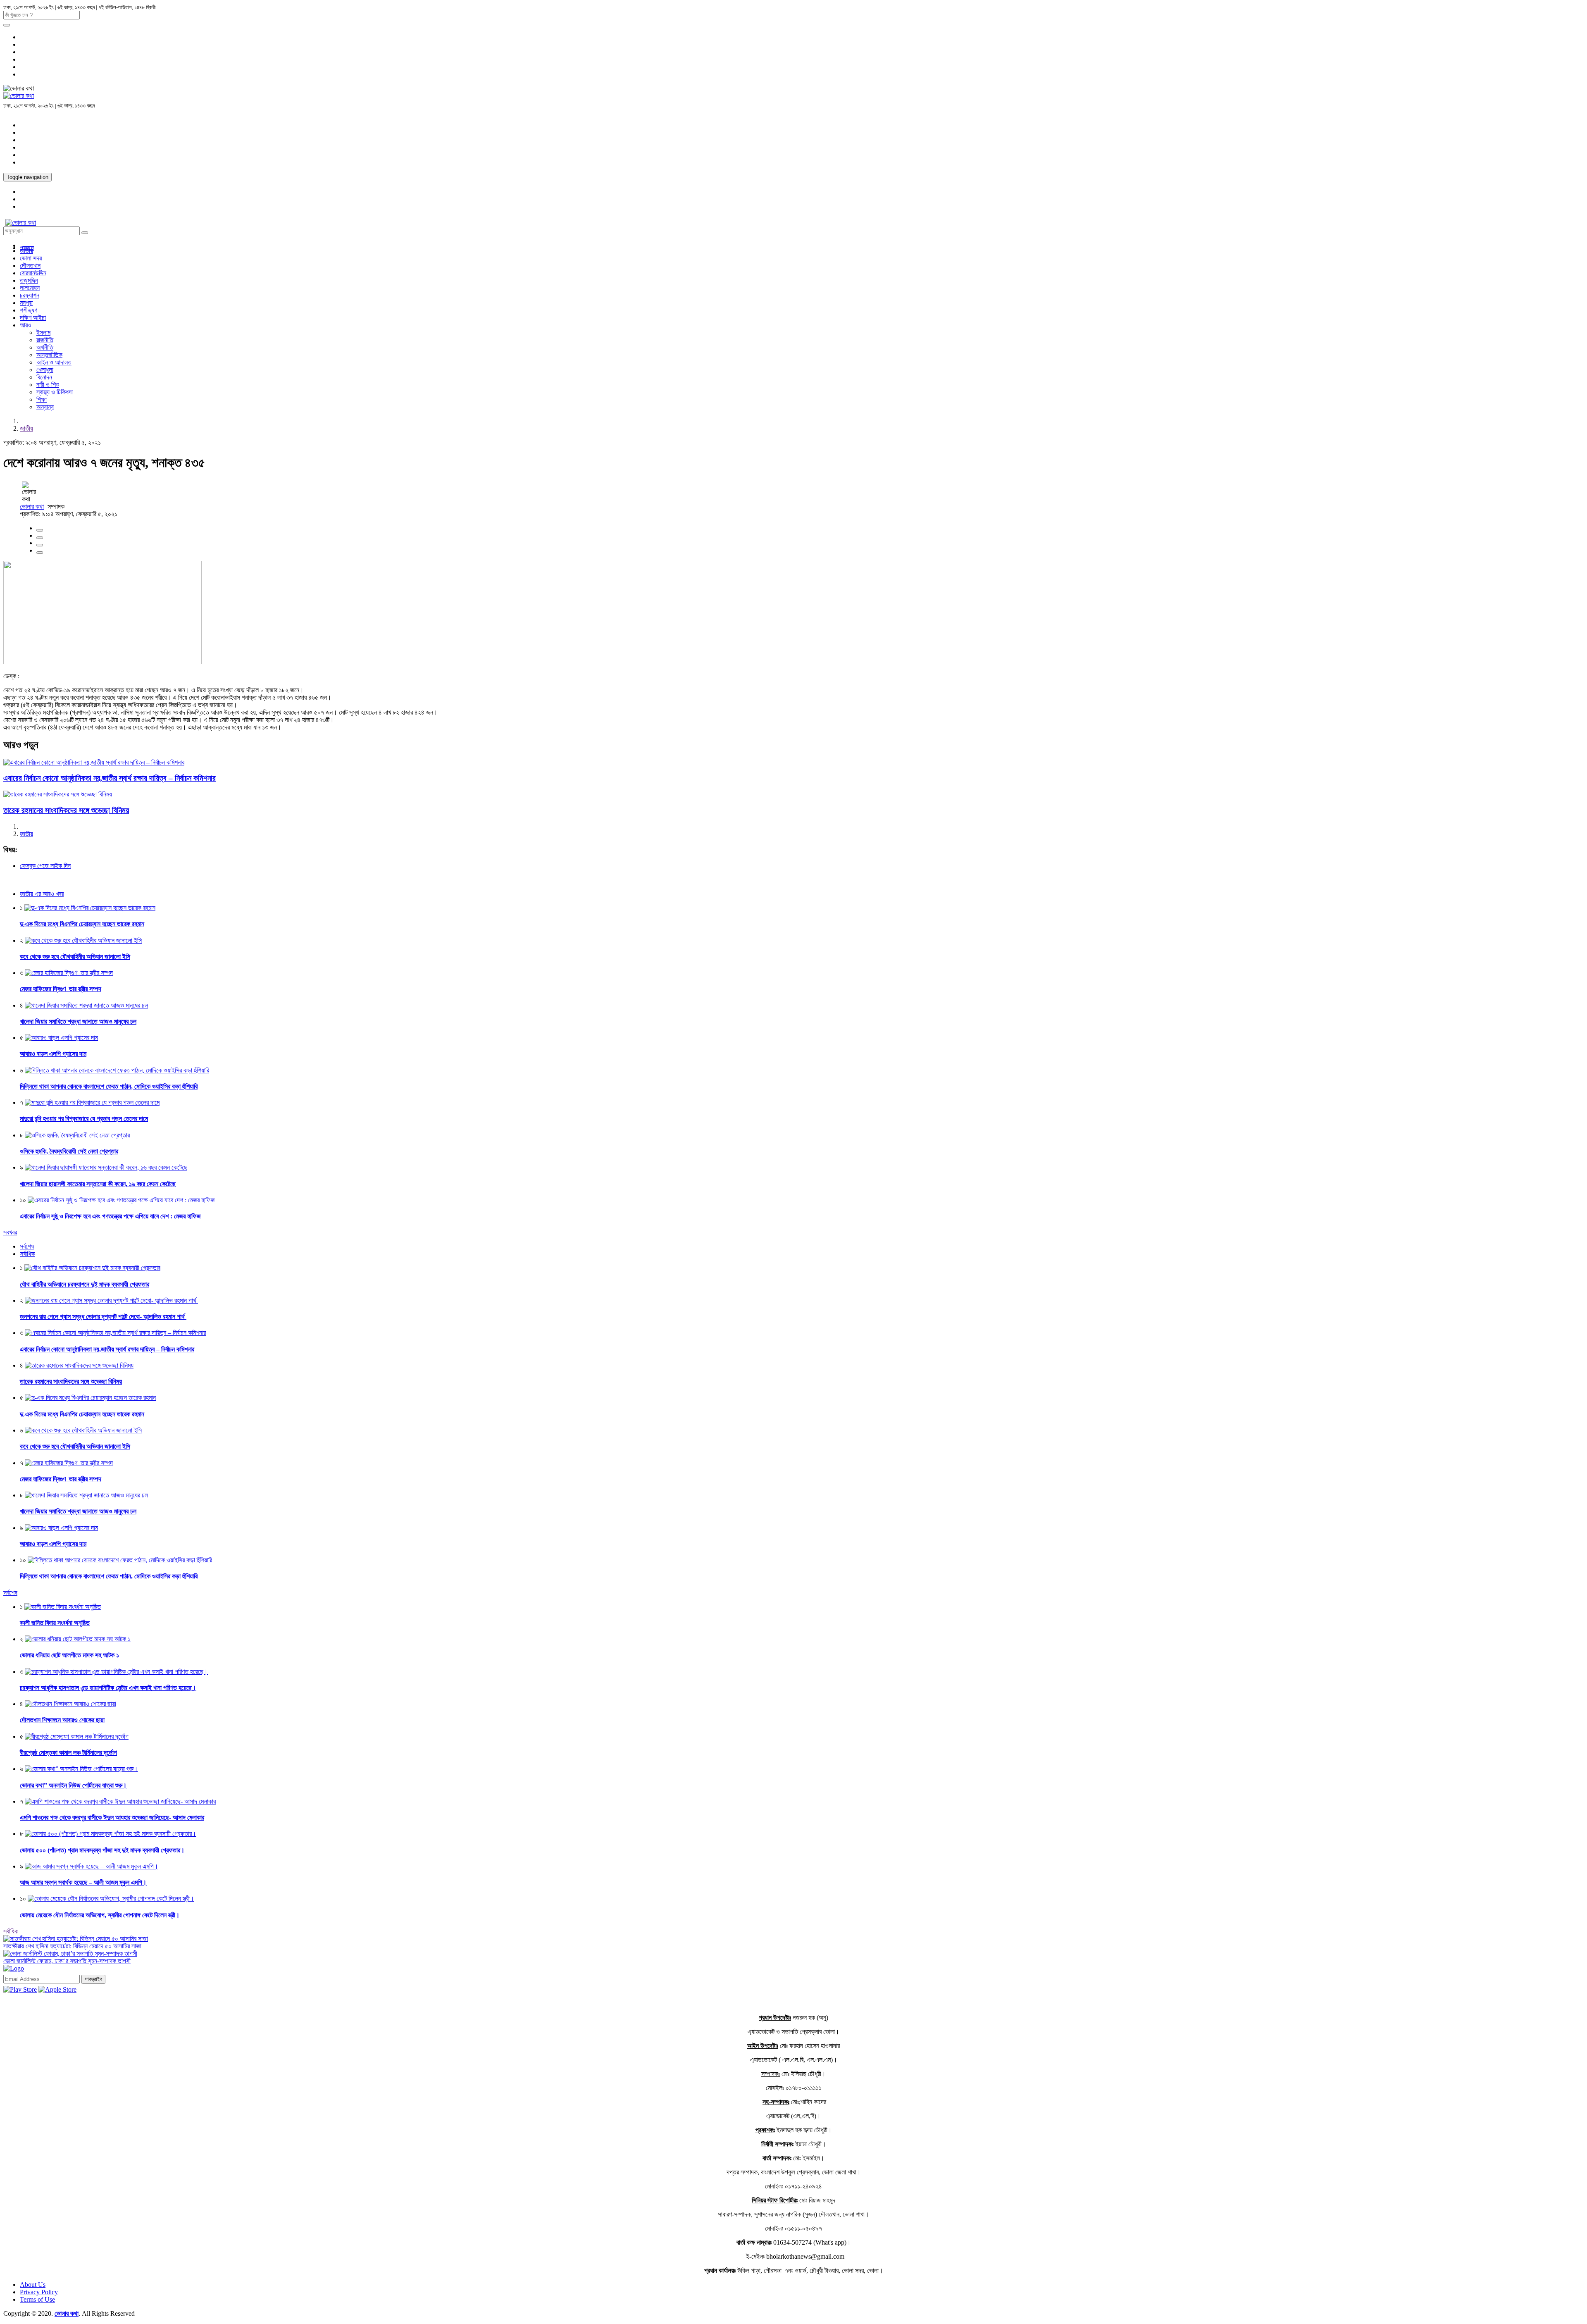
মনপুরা (26, 303)
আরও (26, 325)
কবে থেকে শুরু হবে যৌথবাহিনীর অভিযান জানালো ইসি (75, 957)
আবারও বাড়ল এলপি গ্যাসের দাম (53, 1054)
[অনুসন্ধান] (7, 25)
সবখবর (10, 1232)
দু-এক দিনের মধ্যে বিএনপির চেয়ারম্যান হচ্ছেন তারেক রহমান (82, 924)
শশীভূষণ (29, 310)
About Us (33, 2285)
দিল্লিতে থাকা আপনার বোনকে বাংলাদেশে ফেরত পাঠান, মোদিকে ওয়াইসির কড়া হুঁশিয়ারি (109, 1086)
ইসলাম (43, 333)
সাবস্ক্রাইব (93, 1979)
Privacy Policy (39, 2292)
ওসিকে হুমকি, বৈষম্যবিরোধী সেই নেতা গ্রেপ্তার (69, 1151)
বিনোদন (44, 377)
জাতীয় (26, 251)
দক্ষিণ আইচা (33, 318)
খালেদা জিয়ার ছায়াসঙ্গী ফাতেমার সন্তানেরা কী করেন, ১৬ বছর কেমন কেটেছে (98, 1184)
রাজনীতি (45, 340)
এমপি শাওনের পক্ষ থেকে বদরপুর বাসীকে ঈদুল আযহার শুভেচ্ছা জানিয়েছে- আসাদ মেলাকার (112, 1817)
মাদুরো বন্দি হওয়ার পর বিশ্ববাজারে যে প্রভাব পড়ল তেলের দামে (84, 1119)
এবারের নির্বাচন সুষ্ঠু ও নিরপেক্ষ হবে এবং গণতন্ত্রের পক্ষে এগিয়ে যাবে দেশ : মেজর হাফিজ (110, 1216)
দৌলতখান (30, 266)
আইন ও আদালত (54, 362)
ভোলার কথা (32, 507)
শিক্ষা (42, 399)
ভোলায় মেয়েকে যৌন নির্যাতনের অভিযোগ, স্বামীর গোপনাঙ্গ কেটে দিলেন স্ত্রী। (100, 1915)
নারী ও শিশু (48, 385)
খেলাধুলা (45, 370)
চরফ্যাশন (30, 295)
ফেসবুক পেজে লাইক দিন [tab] (45, 866)
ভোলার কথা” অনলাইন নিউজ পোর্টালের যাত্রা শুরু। (73, 1785)
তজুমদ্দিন (29, 280)
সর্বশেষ (10, 1593)
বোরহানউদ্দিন (33, 273)
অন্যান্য (45, 407)
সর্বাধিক (11, 1931)
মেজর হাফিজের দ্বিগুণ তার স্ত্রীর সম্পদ (61, 989)
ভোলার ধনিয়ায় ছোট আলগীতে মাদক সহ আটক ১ (69, 1655)
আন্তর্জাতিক (49, 355)
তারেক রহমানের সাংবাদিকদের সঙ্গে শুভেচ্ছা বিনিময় (66, 810)
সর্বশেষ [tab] (27, 1246)
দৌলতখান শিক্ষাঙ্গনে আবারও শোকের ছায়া (62, 1720)
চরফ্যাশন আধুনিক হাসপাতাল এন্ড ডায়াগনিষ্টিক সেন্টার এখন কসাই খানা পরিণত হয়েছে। (108, 1688)
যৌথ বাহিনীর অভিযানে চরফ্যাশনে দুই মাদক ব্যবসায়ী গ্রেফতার (85, 1284)
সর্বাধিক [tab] (27, 1254)
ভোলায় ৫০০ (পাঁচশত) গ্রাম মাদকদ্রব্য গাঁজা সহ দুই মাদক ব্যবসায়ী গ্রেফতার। (102, 1850)
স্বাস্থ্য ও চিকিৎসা (55, 392)
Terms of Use (37, 2299)
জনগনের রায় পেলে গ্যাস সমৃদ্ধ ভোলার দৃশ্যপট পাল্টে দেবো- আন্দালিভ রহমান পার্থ (103, 1317)
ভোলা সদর (31, 258)
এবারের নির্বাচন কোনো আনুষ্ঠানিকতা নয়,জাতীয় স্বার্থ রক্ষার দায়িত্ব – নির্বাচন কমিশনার (110, 778)
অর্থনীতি (45, 347)
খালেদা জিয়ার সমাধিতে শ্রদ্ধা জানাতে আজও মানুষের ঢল (78, 1021)
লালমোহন (30, 288)
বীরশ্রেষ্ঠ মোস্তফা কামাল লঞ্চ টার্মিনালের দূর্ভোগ (68, 1753)
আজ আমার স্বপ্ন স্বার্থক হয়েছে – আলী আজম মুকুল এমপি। (83, 1882)
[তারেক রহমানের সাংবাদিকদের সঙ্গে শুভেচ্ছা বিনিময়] (58, 794)
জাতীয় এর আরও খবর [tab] (42, 894)
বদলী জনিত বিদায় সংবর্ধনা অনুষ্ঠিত (55, 1623)
